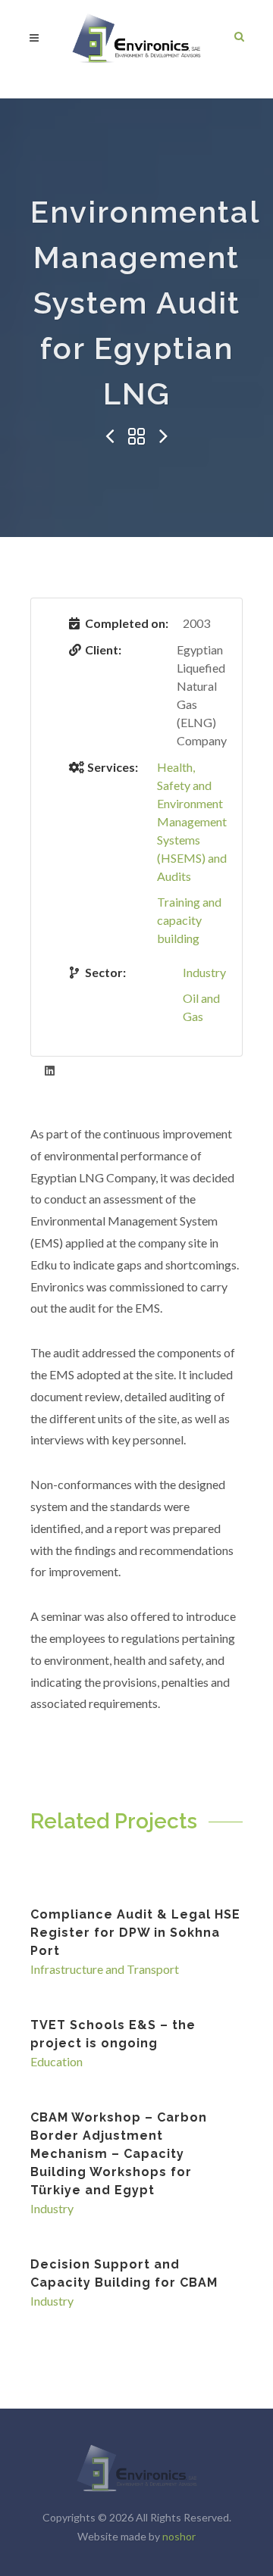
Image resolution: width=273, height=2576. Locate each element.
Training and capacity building (189, 920)
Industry (204, 972)
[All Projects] (136, 437)
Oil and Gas (201, 1007)
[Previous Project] (109, 437)
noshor (179, 2536)
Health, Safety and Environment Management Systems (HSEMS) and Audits (192, 821)
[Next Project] (164, 437)
